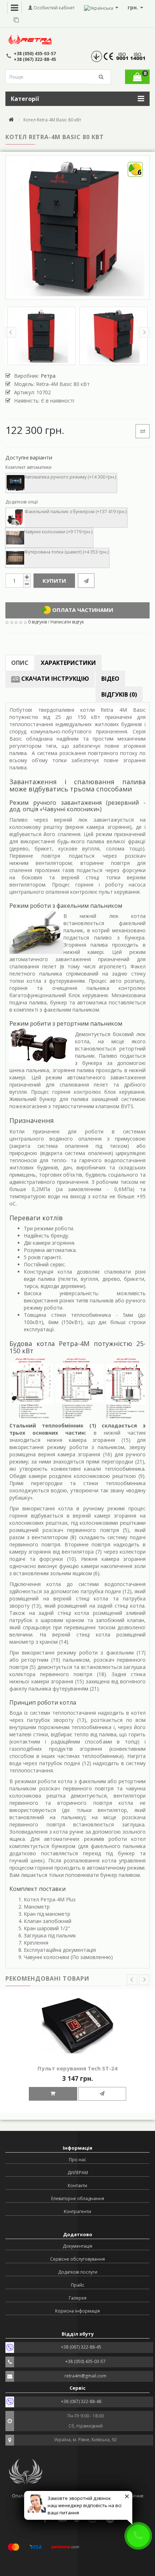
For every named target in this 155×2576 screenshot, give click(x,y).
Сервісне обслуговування (77, 2259)
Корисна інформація (77, 2311)
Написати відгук (67, 622)
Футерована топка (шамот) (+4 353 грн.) (66, 552)
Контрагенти (77, 2211)
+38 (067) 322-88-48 (81, 2401)
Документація (77, 2246)
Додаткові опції (22, 502)
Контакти (77, 2186)
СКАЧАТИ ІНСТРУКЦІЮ (54, 679)
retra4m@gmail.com (85, 2376)
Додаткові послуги (78, 2272)
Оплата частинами (82, 610)
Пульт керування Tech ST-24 (77, 2068)
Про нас (77, 2160)
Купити (54, 581)
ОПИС (20, 663)
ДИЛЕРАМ (78, 2173)
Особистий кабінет (54, 8)
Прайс (78, 2285)
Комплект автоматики (28, 467)
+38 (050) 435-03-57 (35, 54)
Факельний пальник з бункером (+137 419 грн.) (76, 512)
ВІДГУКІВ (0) (119, 694)
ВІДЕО (110, 679)
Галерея (78, 2298)
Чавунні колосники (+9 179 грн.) (58, 532)
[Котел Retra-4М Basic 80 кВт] (41, 336)
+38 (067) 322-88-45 (35, 59)
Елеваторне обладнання (78, 2199)
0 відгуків (37, 622)
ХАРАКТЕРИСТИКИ (68, 663)
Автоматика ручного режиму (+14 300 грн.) (70, 477)
